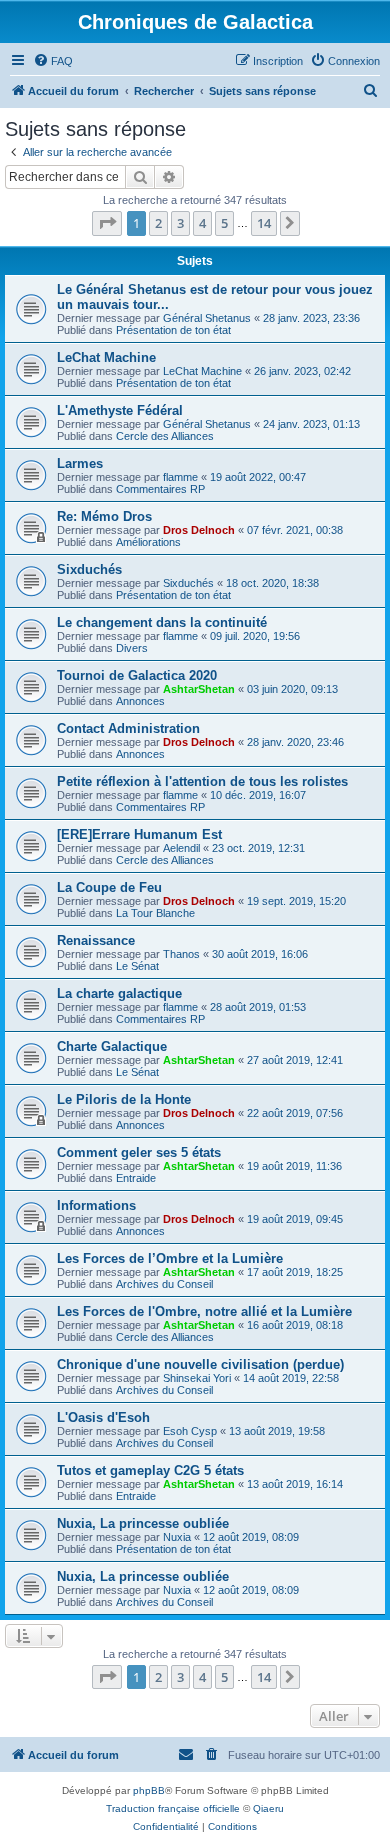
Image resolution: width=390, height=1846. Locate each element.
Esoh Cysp (190, 1431)
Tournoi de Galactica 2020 (137, 675)
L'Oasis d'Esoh (103, 1417)
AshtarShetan (199, 689)
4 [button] (202, 223)
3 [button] (180, 223)
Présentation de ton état (173, 330)
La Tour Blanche (155, 913)
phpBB (149, 1790)
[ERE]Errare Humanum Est (139, 834)
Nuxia (177, 1537)
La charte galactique (119, 993)
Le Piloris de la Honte (124, 1099)
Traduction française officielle (173, 1808)
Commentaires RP (160, 489)
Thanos (181, 954)
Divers (132, 648)
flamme (180, 477)
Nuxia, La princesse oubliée (143, 1523)
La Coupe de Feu (109, 887)
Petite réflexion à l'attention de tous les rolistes (202, 781)
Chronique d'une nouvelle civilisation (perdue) (200, 1364)
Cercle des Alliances (165, 436)
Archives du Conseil (164, 1284)
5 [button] (224, 223)
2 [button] (158, 223)
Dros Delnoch (199, 530)
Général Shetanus (207, 318)
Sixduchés (89, 569)
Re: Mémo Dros (104, 516)
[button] (107, 223)
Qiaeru (268, 1808)
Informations (96, 1205)
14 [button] (264, 223)
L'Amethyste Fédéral (120, 410)
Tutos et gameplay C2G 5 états (150, 1470)
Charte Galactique (112, 1046)
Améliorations (148, 542)
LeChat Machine (106, 357)
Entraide (136, 1178)
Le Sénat (137, 966)
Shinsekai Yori (197, 1378)
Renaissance (96, 940)
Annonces (140, 701)
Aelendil (181, 848)
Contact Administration (128, 728)
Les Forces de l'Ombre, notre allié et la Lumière (204, 1311)
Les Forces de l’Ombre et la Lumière (170, 1258)
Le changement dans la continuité (162, 622)
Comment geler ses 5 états (139, 1152)
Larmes (80, 463)
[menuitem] (53, 61)
